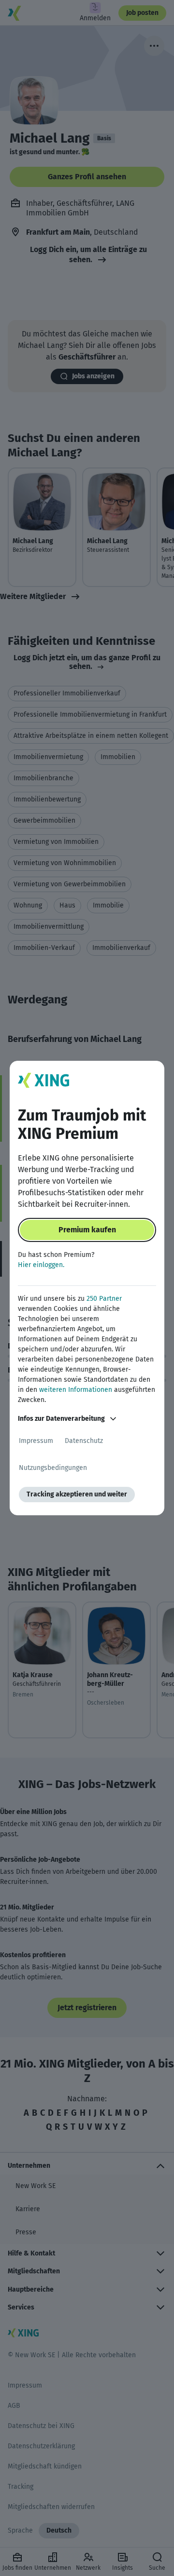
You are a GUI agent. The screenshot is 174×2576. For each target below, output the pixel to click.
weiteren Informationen (76, 1390)
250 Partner (104, 1299)
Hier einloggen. (41, 1265)
